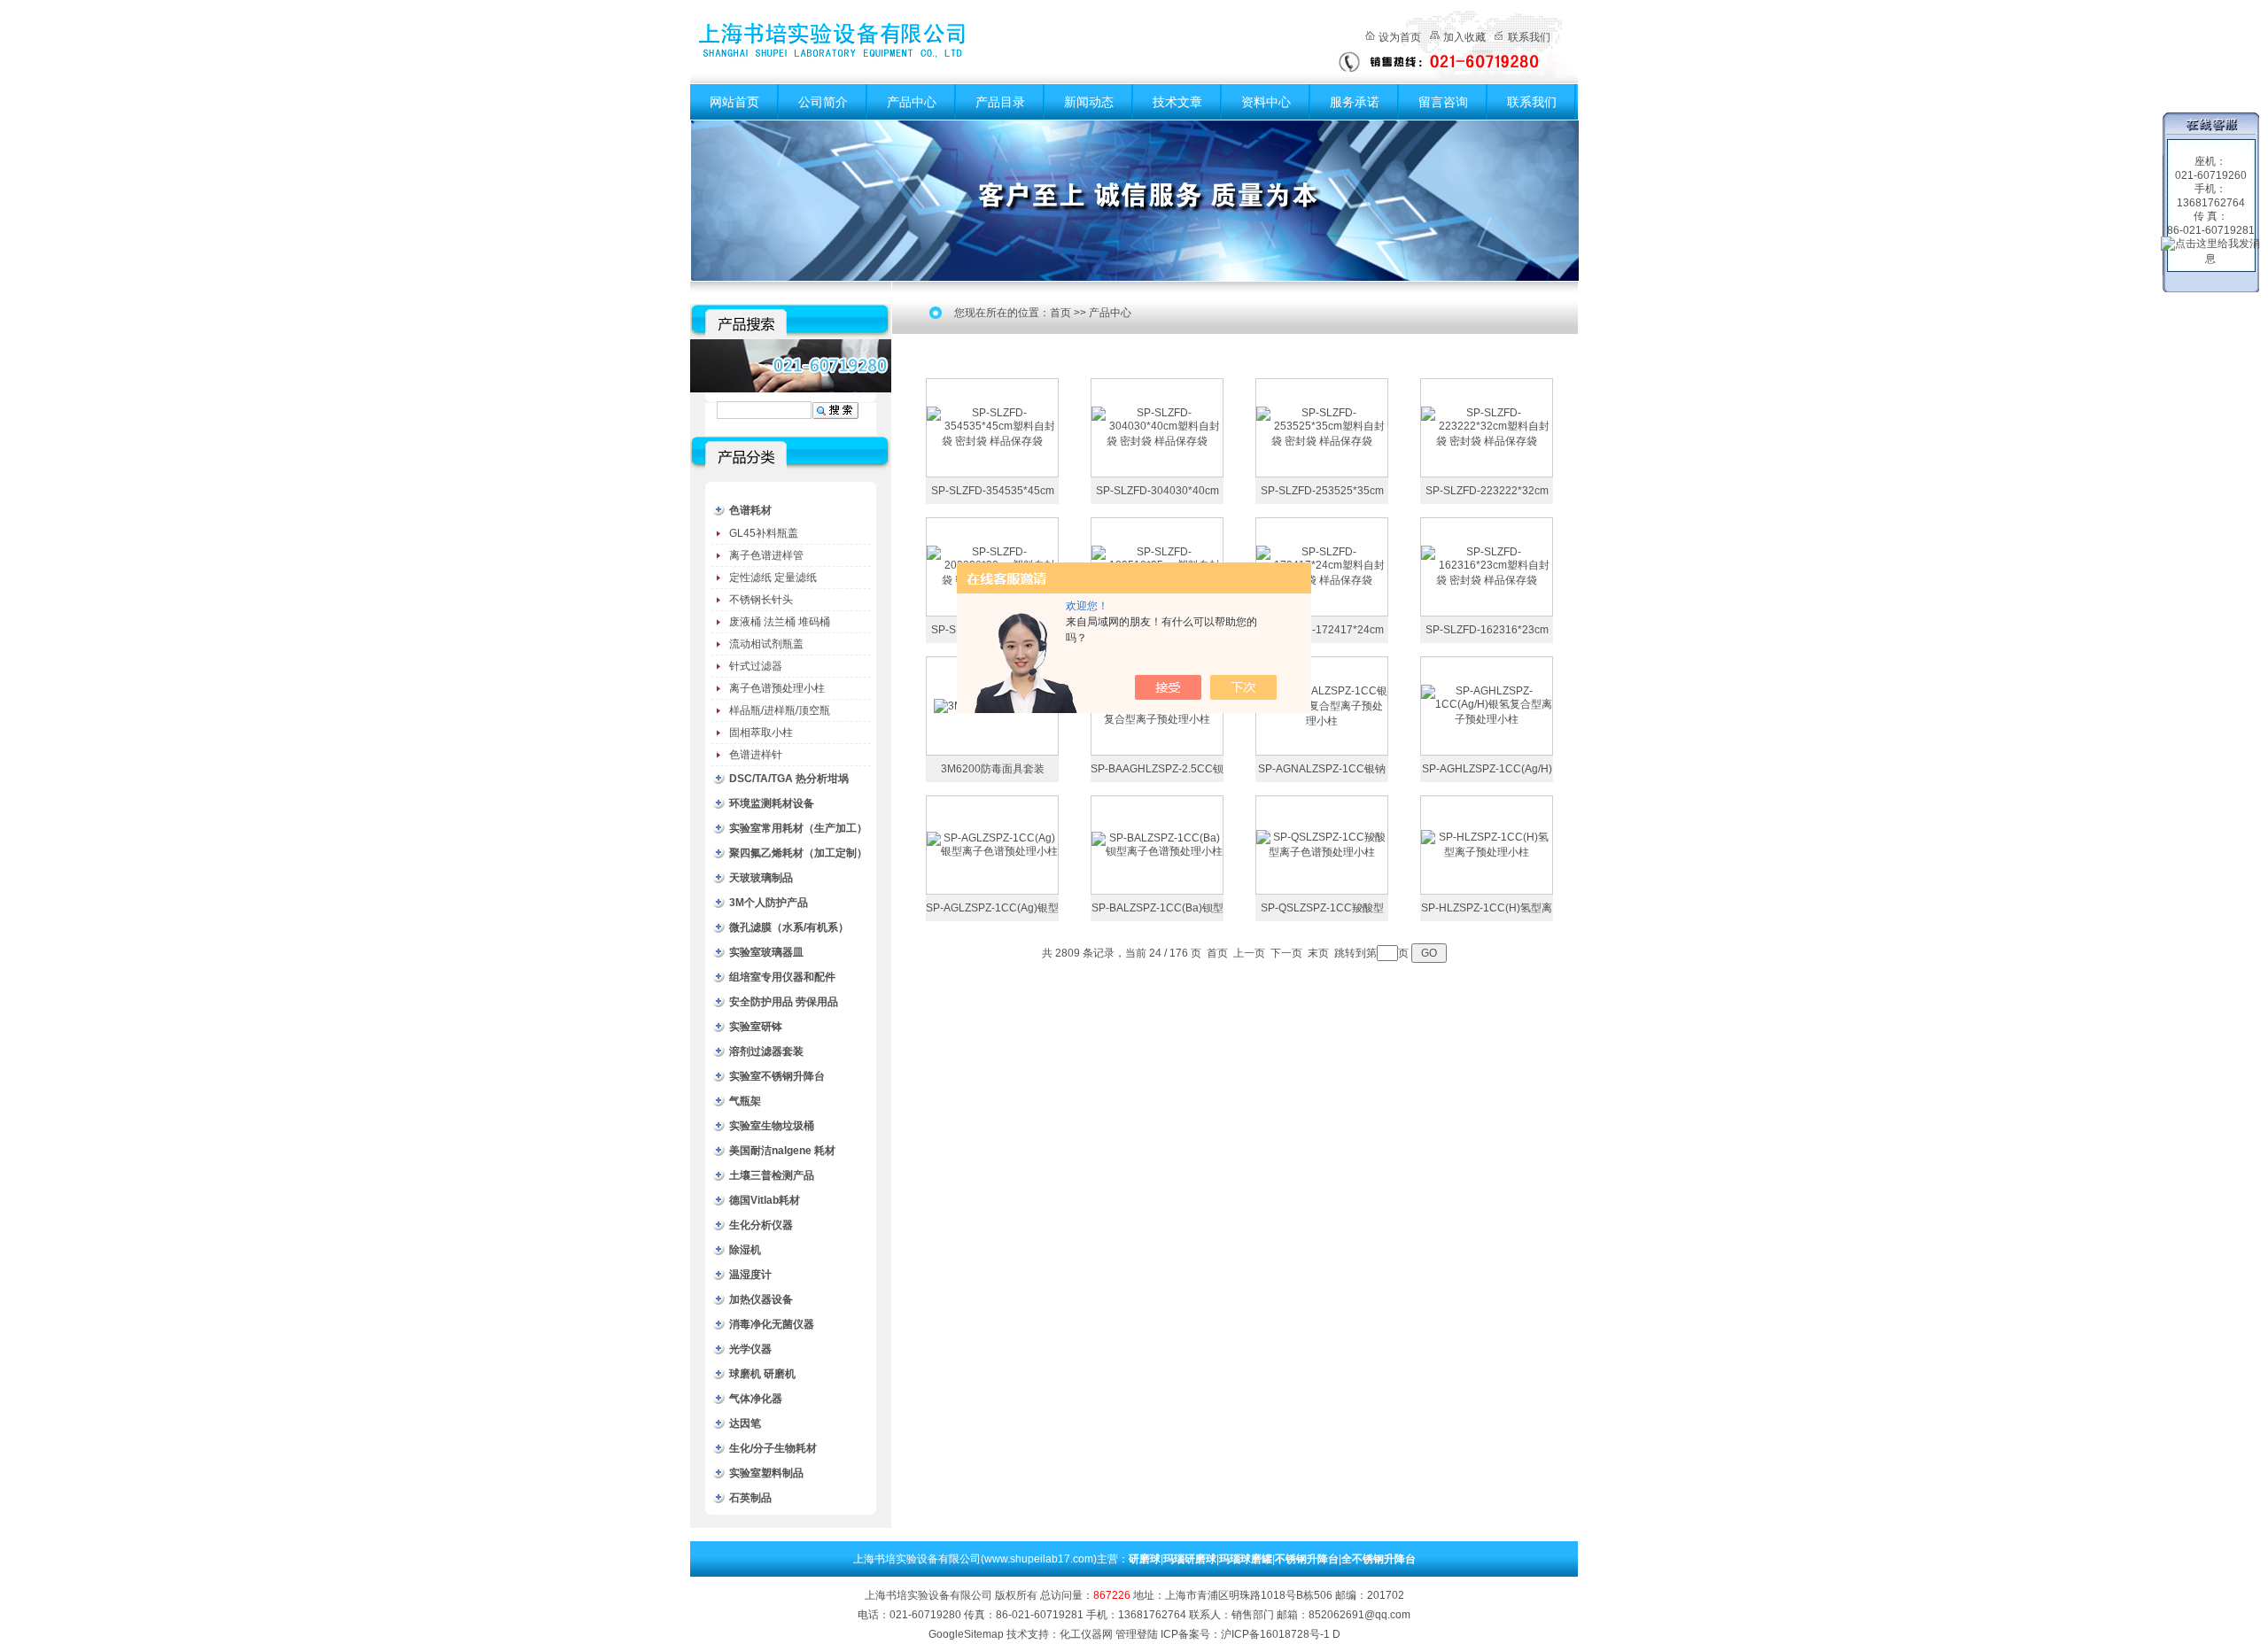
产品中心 (912, 102)
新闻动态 (1089, 102)
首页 (1060, 313)
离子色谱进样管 (766, 555)
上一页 (1249, 953)
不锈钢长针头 (761, 600)
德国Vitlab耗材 (765, 1200)
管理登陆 (1137, 1634)
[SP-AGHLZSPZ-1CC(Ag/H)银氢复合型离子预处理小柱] (1487, 705)
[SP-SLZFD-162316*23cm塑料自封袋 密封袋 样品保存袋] (1487, 566)
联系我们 (1529, 37)
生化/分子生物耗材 (773, 1448)
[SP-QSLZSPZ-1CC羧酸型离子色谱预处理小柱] (1322, 844)
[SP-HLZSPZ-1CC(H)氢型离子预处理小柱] (1487, 844)
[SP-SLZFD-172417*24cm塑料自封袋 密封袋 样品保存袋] (1322, 566)
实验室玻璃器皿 (766, 952)
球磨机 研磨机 (762, 1374)
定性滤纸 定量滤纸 (773, 578)
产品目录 (1000, 102)
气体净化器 (756, 1399)
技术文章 (1177, 102)
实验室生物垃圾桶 (772, 1126)
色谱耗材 (750, 510)
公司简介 (823, 102)
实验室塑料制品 (766, 1473)
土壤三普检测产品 (772, 1175)
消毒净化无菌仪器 (772, 1324)
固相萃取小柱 (761, 733)
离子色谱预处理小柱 (777, 688)
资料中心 (1266, 102)
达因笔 (745, 1423)
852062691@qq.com (1359, 1615)
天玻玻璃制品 (761, 878)
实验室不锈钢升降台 (777, 1076)
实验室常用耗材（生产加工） (798, 828)
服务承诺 (1355, 102)
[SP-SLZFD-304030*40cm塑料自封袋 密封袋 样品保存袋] (1157, 427)
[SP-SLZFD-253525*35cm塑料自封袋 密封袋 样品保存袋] (1322, 427)
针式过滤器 (756, 666)
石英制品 (750, 1498)
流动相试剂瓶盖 (766, 644)
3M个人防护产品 (769, 903)
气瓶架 (745, 1101)
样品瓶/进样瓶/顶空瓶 (780, 710)
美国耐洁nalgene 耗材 (782, 1151)
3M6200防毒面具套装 (993, 769)
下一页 (1286, 953)
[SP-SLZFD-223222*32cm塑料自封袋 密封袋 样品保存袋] (1487, 427)
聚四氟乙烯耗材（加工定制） (798, 853)
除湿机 (745, 1250)
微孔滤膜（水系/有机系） (789, 927)
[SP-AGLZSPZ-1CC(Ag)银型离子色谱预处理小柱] (992, 844)
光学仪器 (750, 1349)
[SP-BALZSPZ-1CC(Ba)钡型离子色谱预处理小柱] (1157, 844)
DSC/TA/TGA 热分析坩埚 (789, 779)
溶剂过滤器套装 (766, 1051)
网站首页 (734, 102)
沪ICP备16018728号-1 (1275, 1634)
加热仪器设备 (761, 1299)
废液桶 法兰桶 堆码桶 (780, 622)
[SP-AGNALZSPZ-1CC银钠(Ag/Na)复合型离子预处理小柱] (1322, 705)
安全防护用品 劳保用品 (784, 1002)
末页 (1318, 953)
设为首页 (1400, 37)
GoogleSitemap (966, 1634)
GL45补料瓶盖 (764, 533)
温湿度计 (750, 1275)
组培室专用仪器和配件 (782, 977)
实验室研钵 (756, 1027)
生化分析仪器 (761, 1225)
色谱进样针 (756, 755)
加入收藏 (1464, 37)
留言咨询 (1443, 102)
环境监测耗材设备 (772, 803)
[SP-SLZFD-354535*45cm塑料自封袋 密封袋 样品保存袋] (992, 427)
